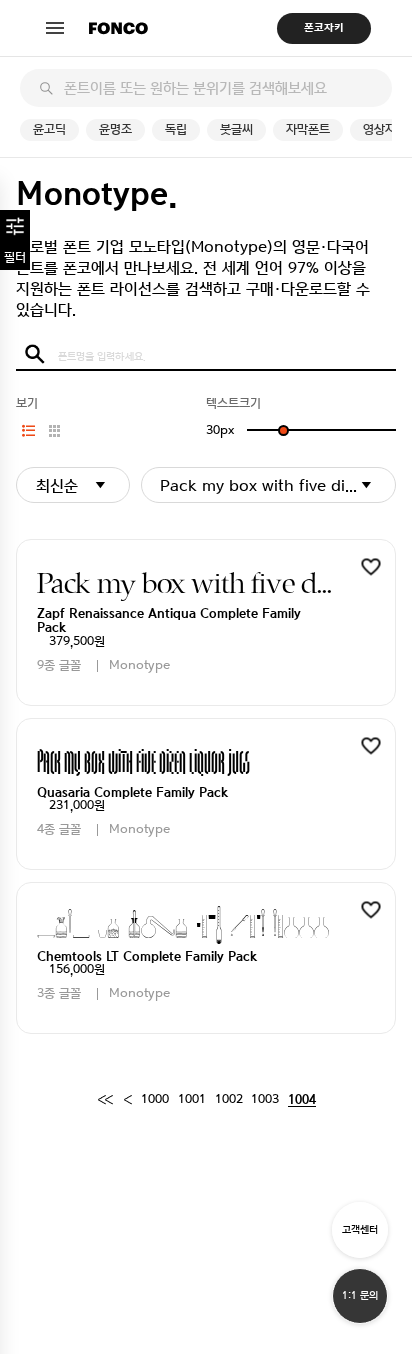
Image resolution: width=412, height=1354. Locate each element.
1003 (265, 1099)
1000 (155, 1099)
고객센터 (360, 1229)
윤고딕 (49, 129)
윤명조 (115, 129)
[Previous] (127, 1100)
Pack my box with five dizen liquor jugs (277, 485)
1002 (229, 1099)
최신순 (57, 485)
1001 (192, 1099)
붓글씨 (236, 129)
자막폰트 (308, 129)
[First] (105, 1100)
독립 (176, 129)
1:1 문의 (360, 1295)
